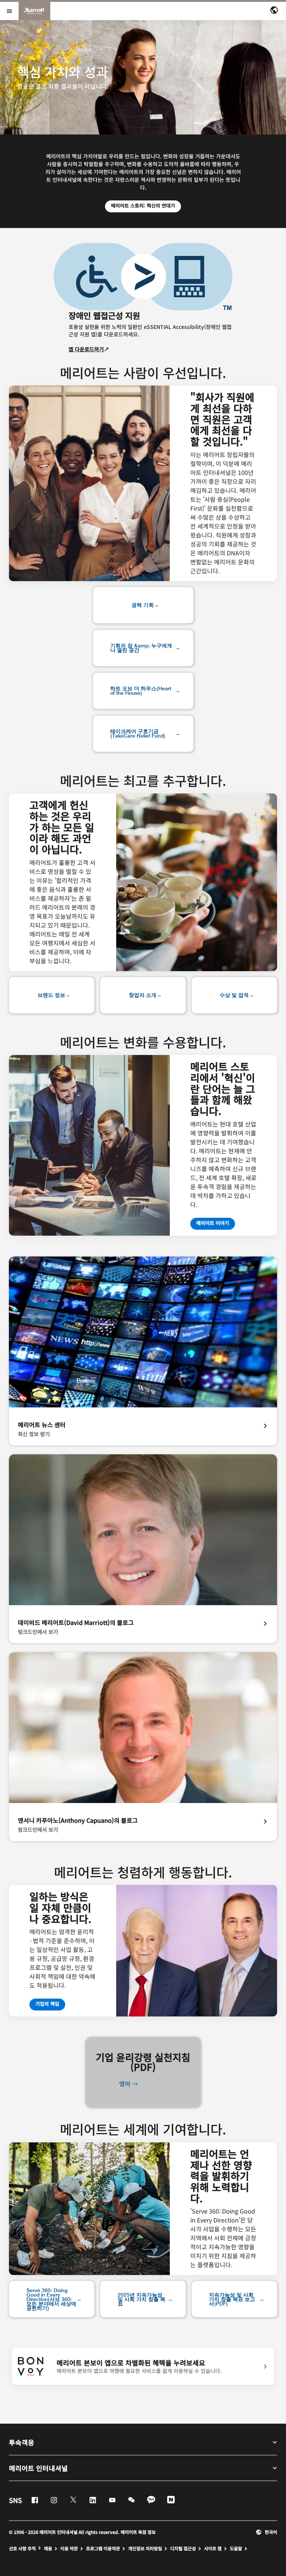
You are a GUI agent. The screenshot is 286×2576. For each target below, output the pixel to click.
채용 (48, 2548)
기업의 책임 (50, 2003)
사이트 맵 (213, 2548)
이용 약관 (69, 2548)
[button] (266, 2532)
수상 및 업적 (234, 995)
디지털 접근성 (183, 2548)
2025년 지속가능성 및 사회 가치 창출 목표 (142, 2299)
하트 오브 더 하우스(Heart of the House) (141, 691)
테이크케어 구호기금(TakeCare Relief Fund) (138, 733)
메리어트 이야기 (213, 1223)
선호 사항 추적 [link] (22, 2548)
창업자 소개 (143, 995)
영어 (125, 2084)
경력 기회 (143, 605)
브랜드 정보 (51, 995)
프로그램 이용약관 (103, 2548)
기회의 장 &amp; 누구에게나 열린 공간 (141, 648)
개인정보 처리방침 (145, 2548)
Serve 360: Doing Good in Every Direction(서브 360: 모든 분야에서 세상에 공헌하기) (51, 2299)
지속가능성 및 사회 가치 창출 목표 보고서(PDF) (232, 2299)
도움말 (236, 2548)
